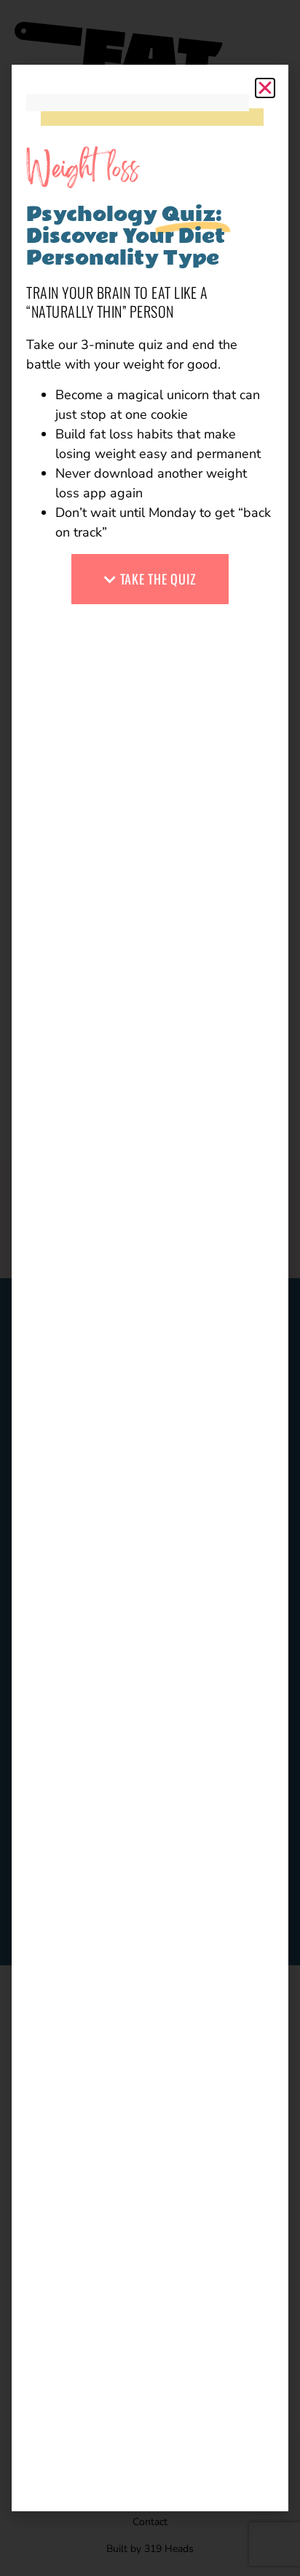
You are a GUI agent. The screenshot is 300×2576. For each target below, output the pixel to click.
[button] (265, 88)
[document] (150, 1288)
